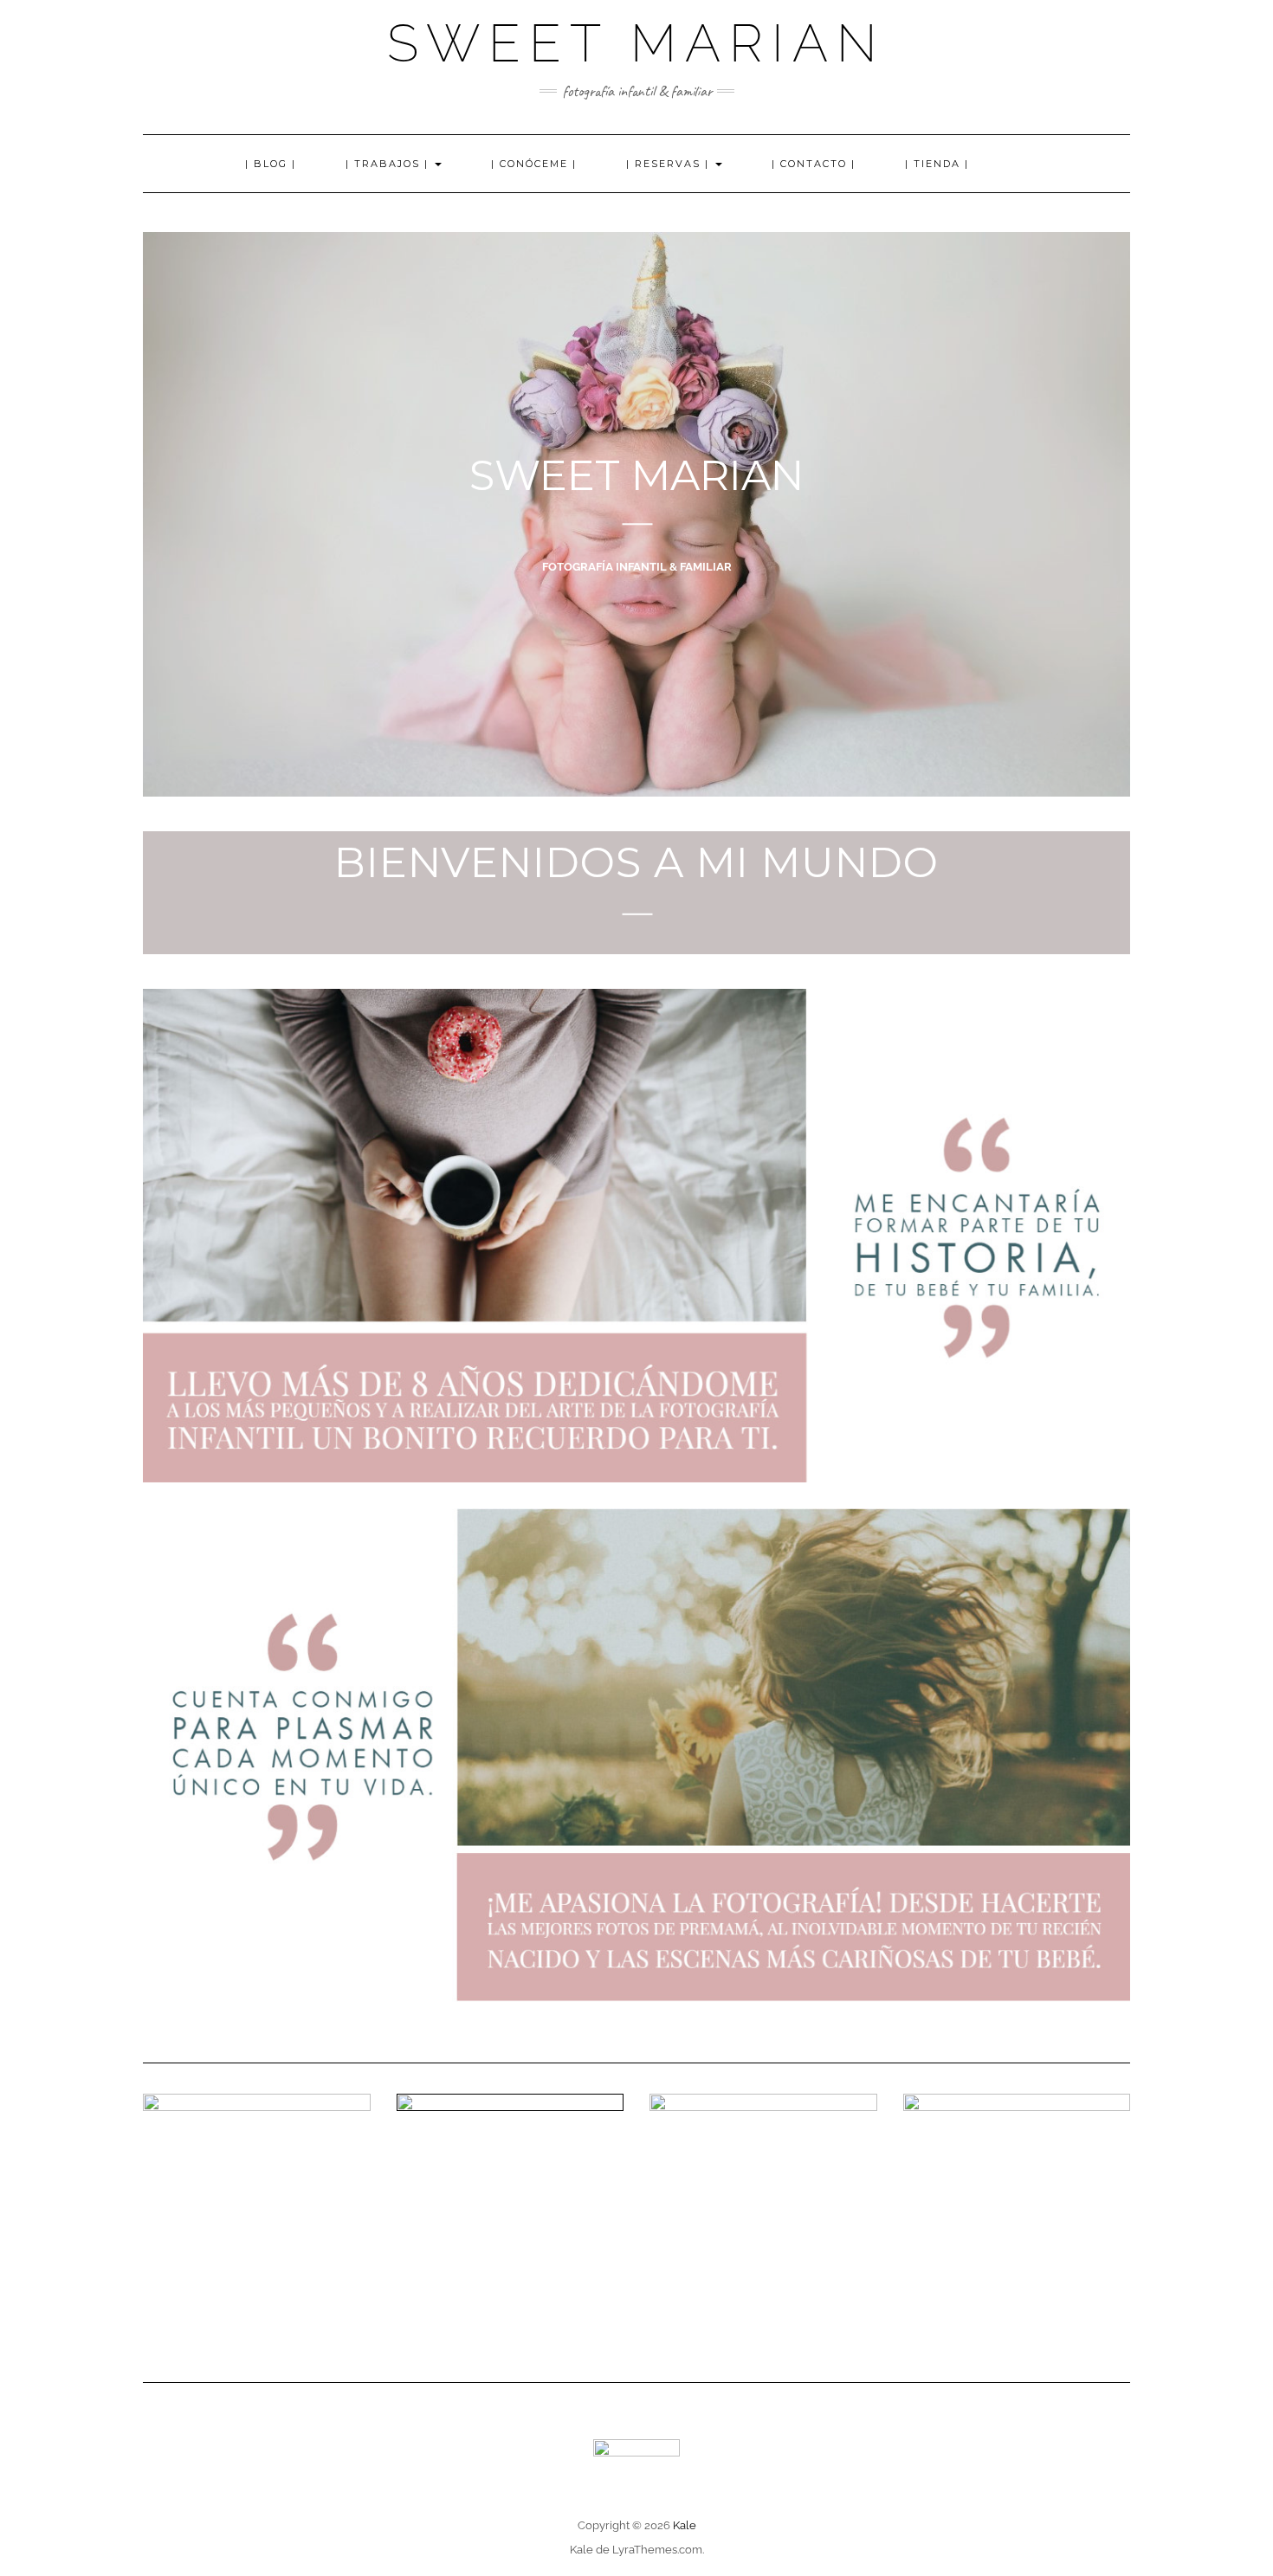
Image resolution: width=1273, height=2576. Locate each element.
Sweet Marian (636, 43)
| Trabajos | (389, 164)
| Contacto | (814, 164)
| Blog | (271, 164)
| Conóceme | (534, 164)
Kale (685, 2525)
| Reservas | (670, 164)
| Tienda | (937, 164)
